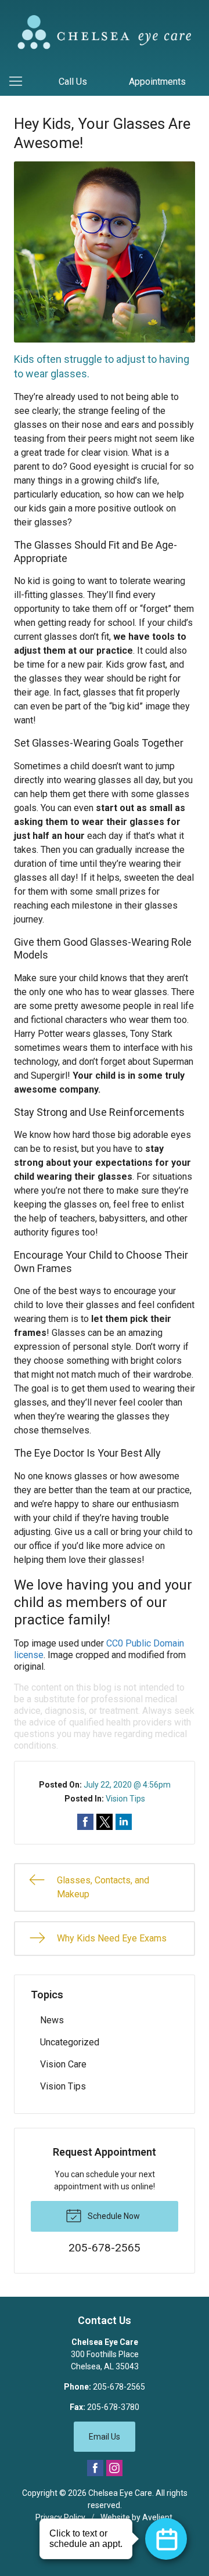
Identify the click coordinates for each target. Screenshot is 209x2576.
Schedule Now (113, 2216)
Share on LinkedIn (124, 1822)
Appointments (157, 82)
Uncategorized (70, 2042)
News (52, 2020)
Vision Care (63, 2064)
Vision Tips (125, 1799)
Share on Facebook (85, 1822)
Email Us (105, 2437)
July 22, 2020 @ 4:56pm (127, 1785)
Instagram (114, 2468)
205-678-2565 (119, 2387)
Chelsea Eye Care (120, 2493)
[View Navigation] (20, 82)
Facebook (95, 2468)
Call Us (73, 82)
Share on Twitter (105, 1822)
